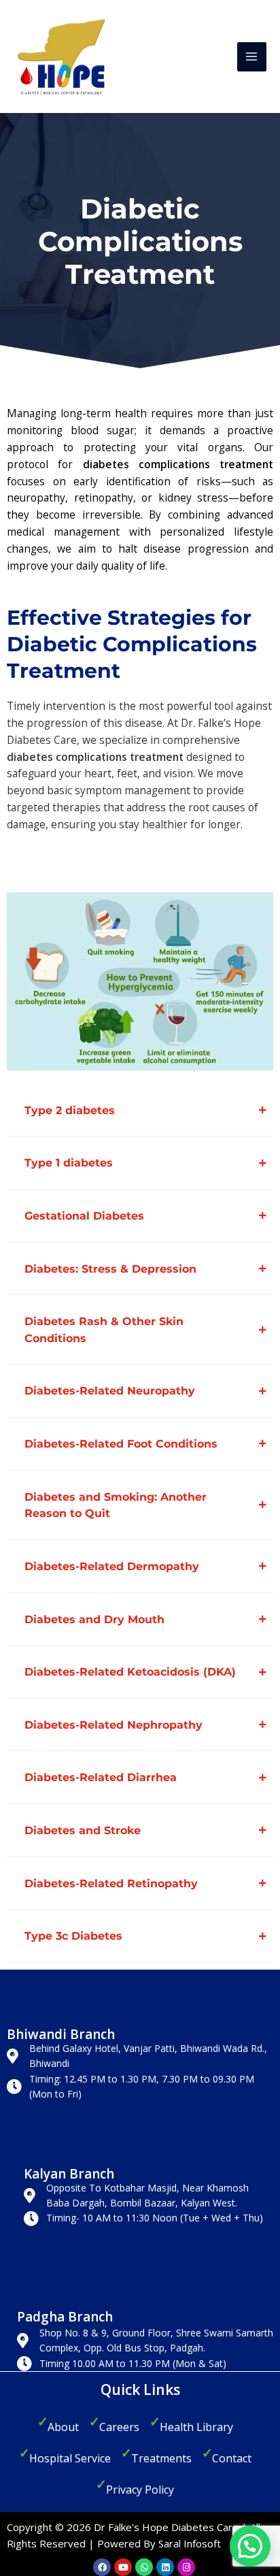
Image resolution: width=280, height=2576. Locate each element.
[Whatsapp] (144, 2567)
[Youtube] (123, 2567)
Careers (119, 2427)
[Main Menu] (252, 57)
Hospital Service (70, 2458)
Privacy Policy (140, 2490)
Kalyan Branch (69, 2174)
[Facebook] (102, 2567)
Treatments (161, 2458)
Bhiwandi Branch (61, 2034)
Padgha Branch (65, 2317)
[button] (250, 2546)
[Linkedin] (165, 2567)
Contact (232, 2458)
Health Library (196, 2427)
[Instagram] (186, 2567)
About (63, 2427)
